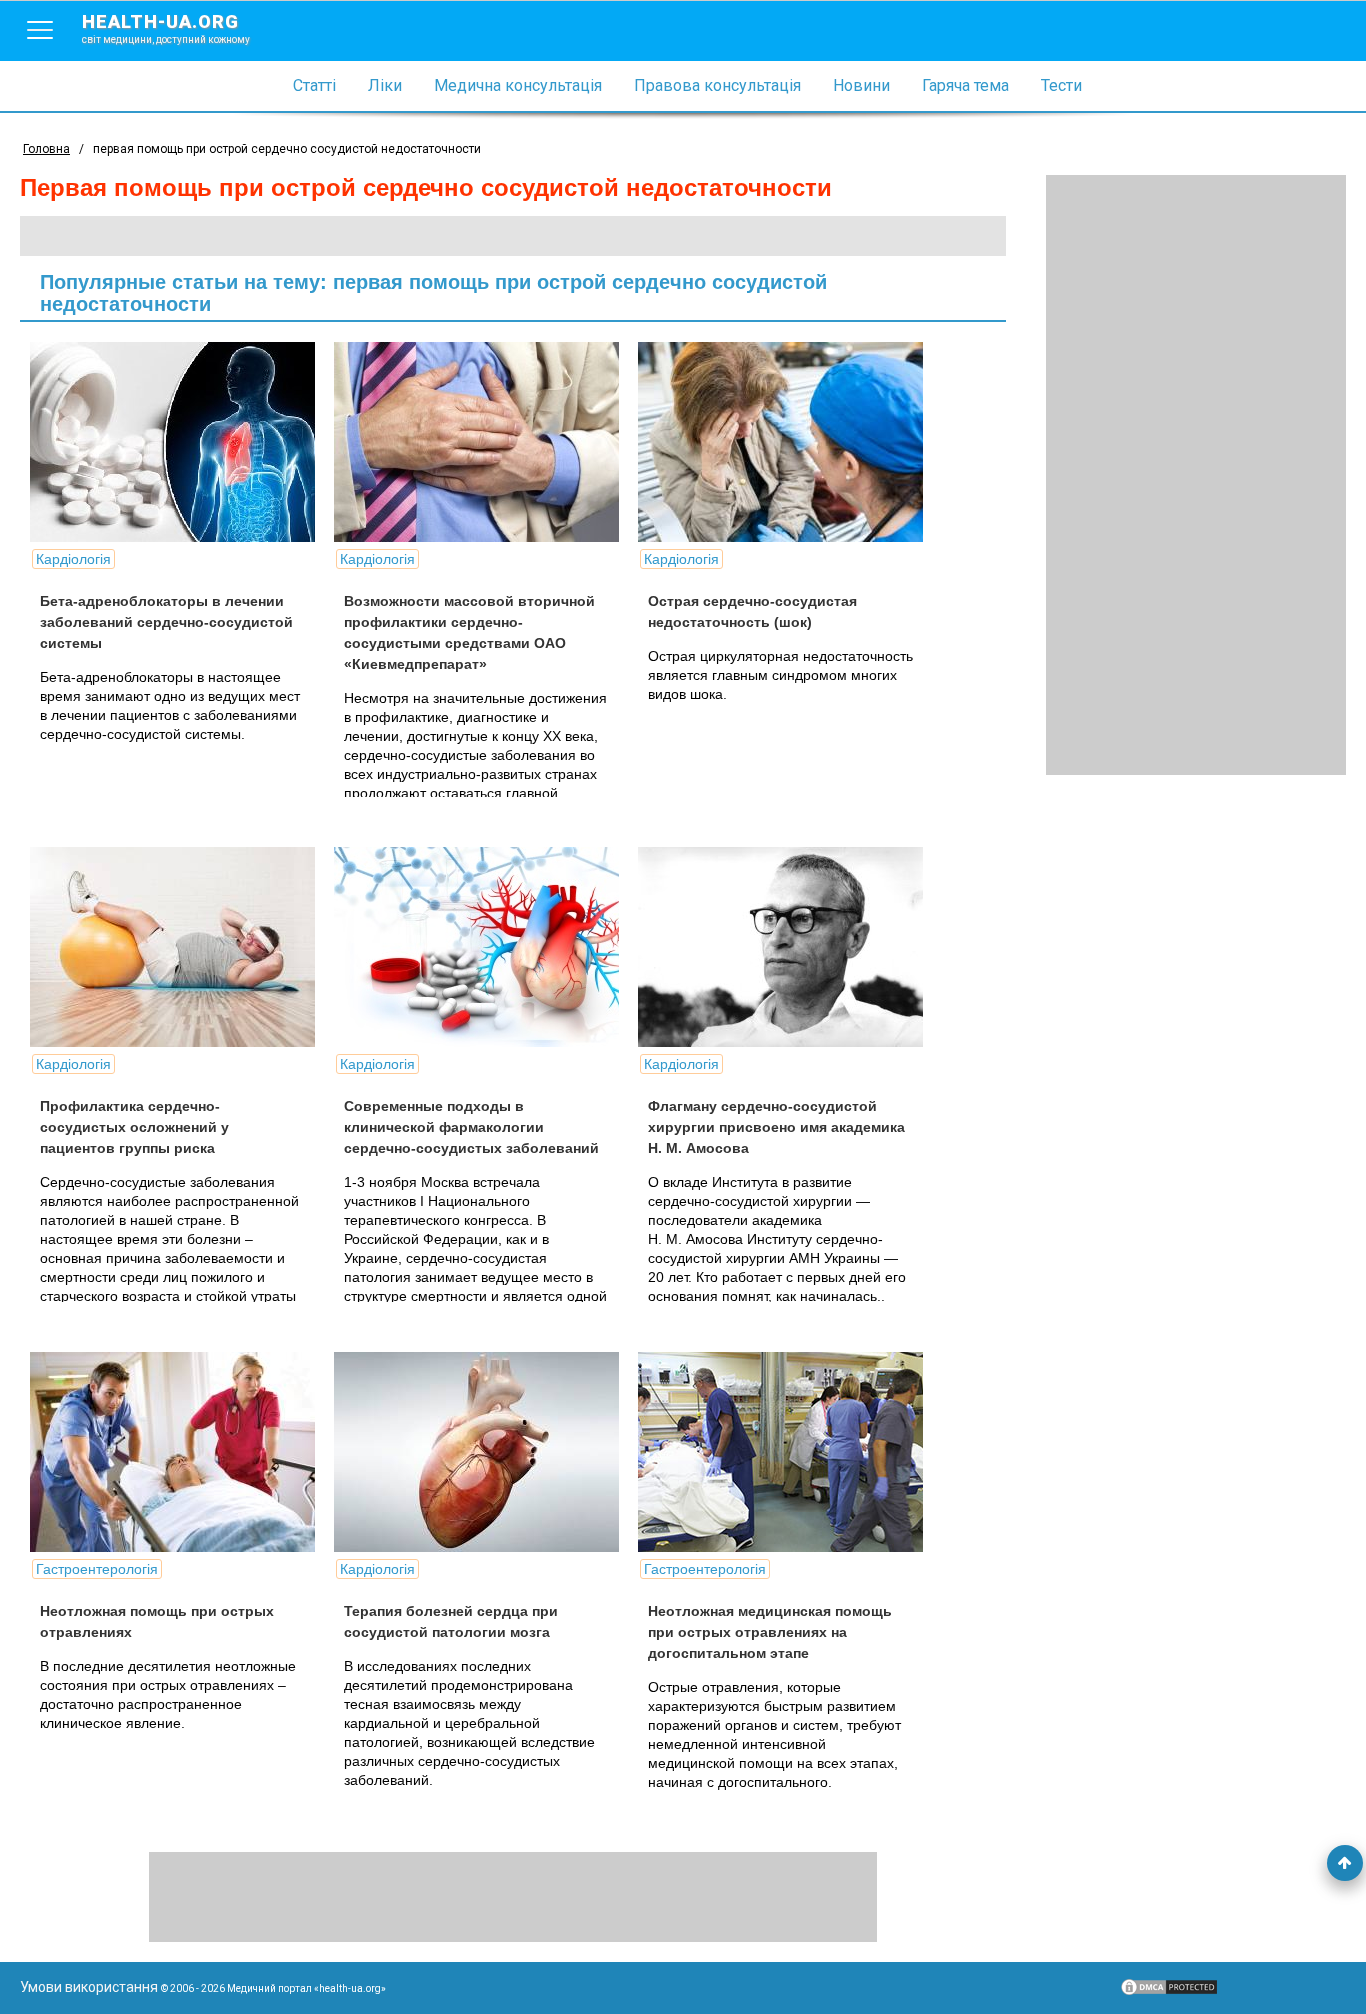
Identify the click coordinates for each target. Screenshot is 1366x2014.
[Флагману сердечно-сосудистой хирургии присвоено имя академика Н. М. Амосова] (788, 947)
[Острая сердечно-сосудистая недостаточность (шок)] (788, 442)
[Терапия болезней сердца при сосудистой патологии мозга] (484, 1452)
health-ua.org (166, 28)
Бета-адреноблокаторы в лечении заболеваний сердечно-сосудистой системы (166, 622)
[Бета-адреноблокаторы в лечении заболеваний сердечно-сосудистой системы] (180, 442)
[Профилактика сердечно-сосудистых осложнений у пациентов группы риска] (180, 947)
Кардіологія (73, 559)
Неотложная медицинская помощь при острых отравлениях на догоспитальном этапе (770, 1632)
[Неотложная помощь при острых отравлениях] (180, 1452)
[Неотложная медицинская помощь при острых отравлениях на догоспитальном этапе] (788, 1452)
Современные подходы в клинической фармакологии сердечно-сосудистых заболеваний (471, 1127)
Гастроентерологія (97, 1569)
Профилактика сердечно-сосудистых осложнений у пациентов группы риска (134, 1127)
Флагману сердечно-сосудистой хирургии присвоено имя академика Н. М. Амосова (776, 1127)
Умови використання (89, 1987)
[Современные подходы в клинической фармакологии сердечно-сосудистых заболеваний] (484, 947)
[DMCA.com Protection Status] (1169, 1992)
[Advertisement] (1196, 475)
